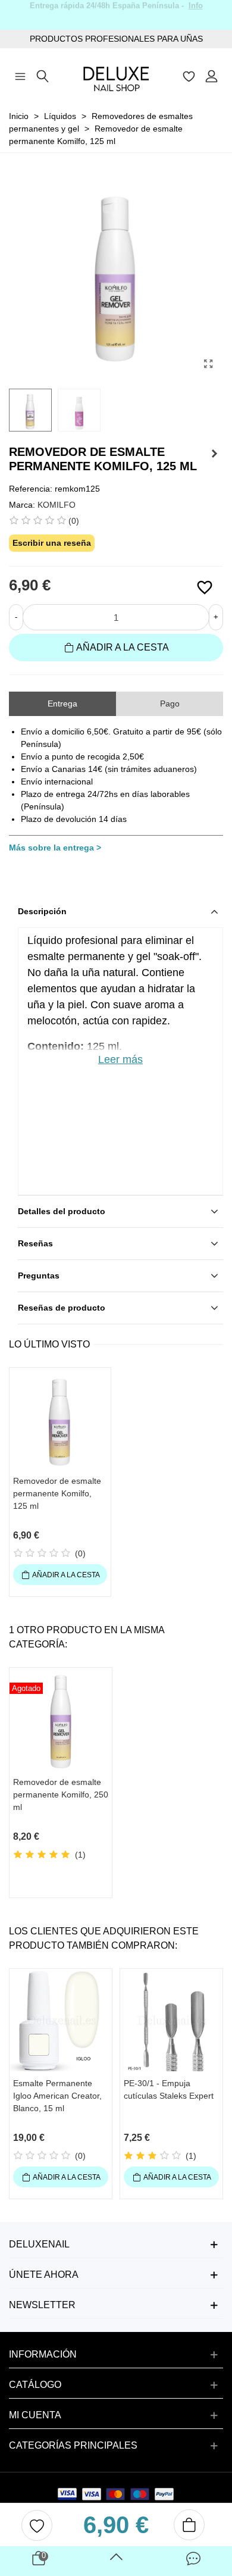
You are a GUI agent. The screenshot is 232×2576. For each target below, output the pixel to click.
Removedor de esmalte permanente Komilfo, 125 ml (57, 1493)
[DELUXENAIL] (116, 75)
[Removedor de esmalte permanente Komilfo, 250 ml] (214, 454)
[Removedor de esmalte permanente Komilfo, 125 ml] (208, 364)
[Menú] (20, 75)
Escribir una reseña (52, 543)
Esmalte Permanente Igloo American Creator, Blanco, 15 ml (57, 2096)
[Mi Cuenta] (212, 75)
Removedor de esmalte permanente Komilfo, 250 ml (61, 1795)
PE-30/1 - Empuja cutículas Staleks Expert (169, 2089)
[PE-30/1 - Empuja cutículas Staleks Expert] (171, 2020)
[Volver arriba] (116, 2561)
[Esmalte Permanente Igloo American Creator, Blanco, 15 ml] (61, 2020)
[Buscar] (43, 75)
